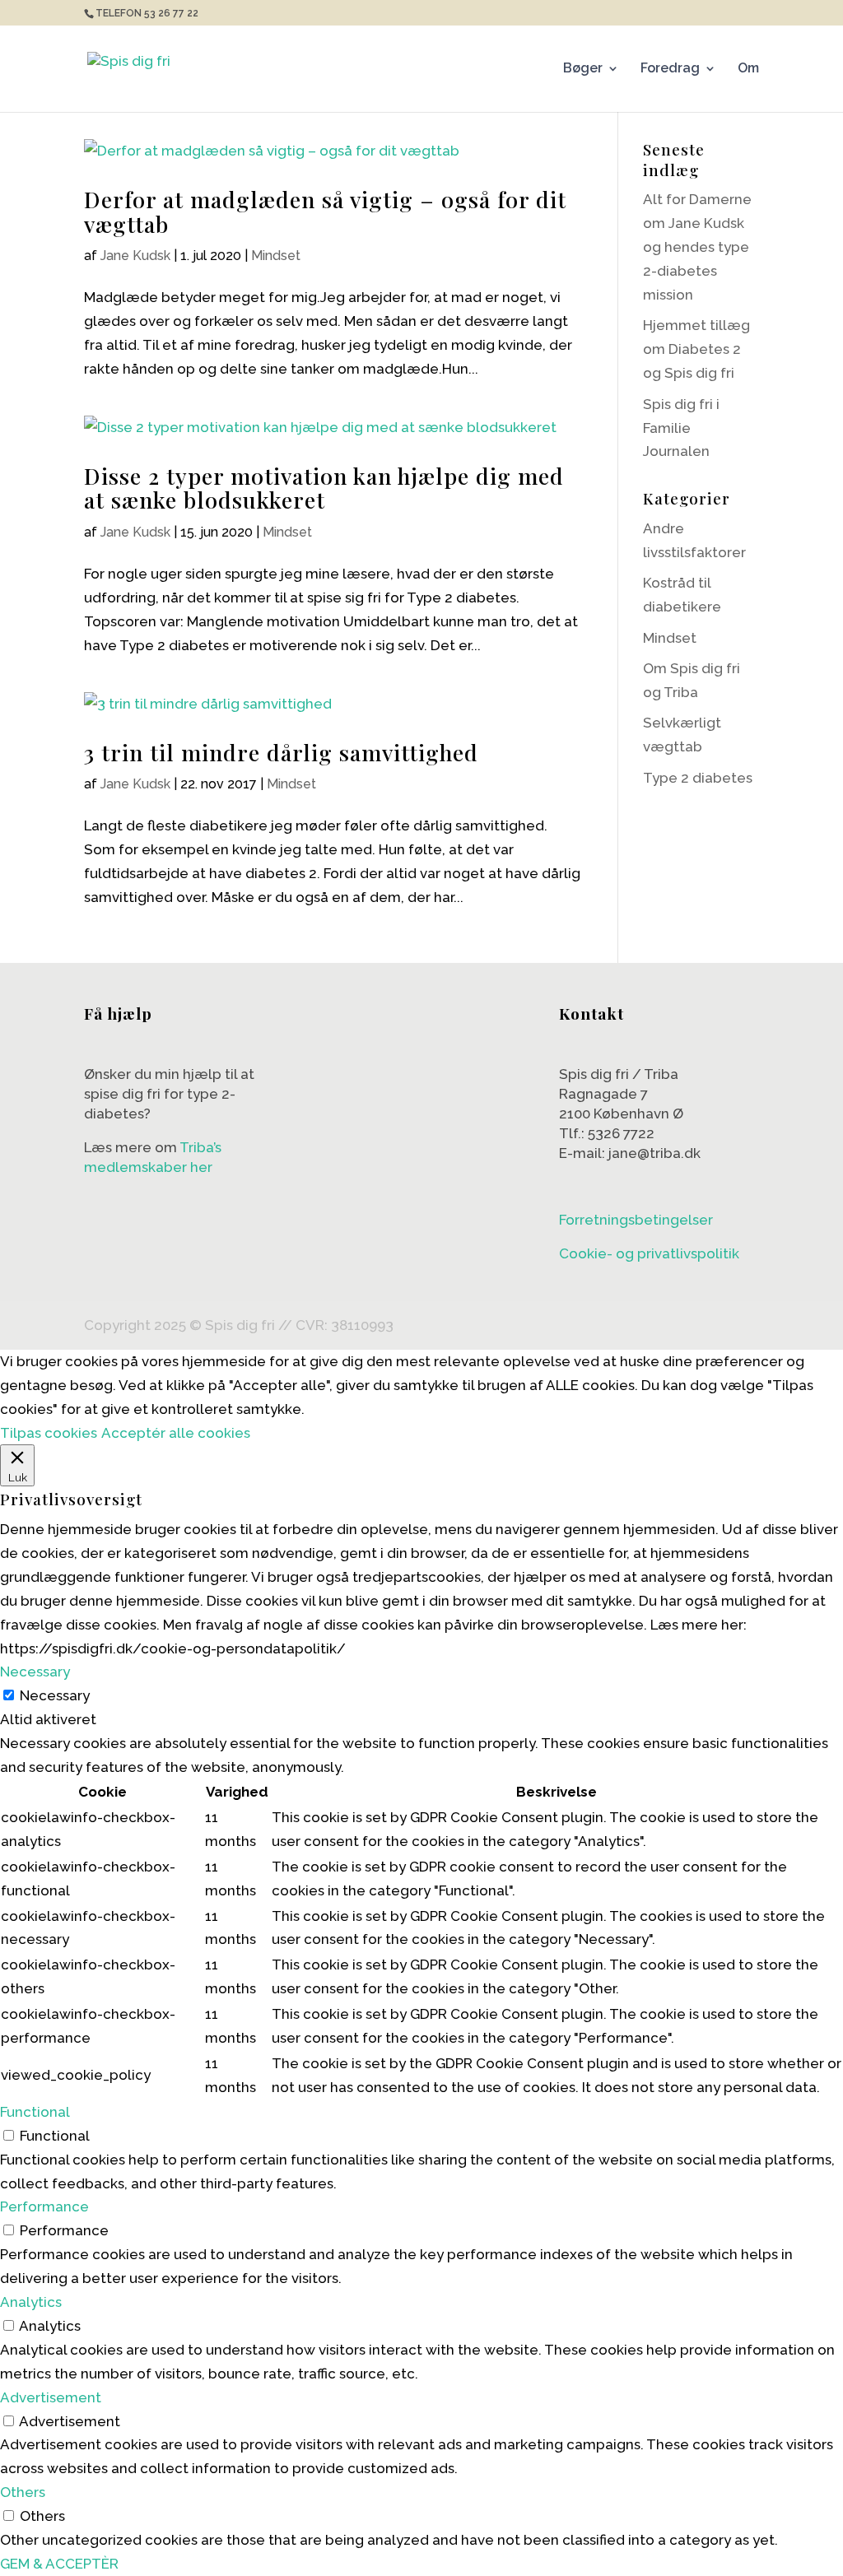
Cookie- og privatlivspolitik (649, 1253)
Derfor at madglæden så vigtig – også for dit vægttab (325, 212)
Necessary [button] (35, 1672)
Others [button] (23, 2492)
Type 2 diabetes (698, 778)
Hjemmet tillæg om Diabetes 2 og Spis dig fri (696, 349)
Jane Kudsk (135, 256)
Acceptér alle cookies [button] (176, 1433)
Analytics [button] (31, 2302)
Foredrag (670, 69)
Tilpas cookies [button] (49, 1433)
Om (748, 69)
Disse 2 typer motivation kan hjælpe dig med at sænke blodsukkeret (324, 488)
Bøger (583, 69)
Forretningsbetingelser (636, 1220)
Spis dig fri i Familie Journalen (681, 428)
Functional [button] (35, 2112)
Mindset (276, 256)
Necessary (55, 1695)
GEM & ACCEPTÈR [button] (59, 2564)
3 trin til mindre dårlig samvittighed (281, 752)
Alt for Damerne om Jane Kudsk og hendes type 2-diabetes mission (697, 247)
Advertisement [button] (51, 2397)
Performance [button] (44, 2206)
